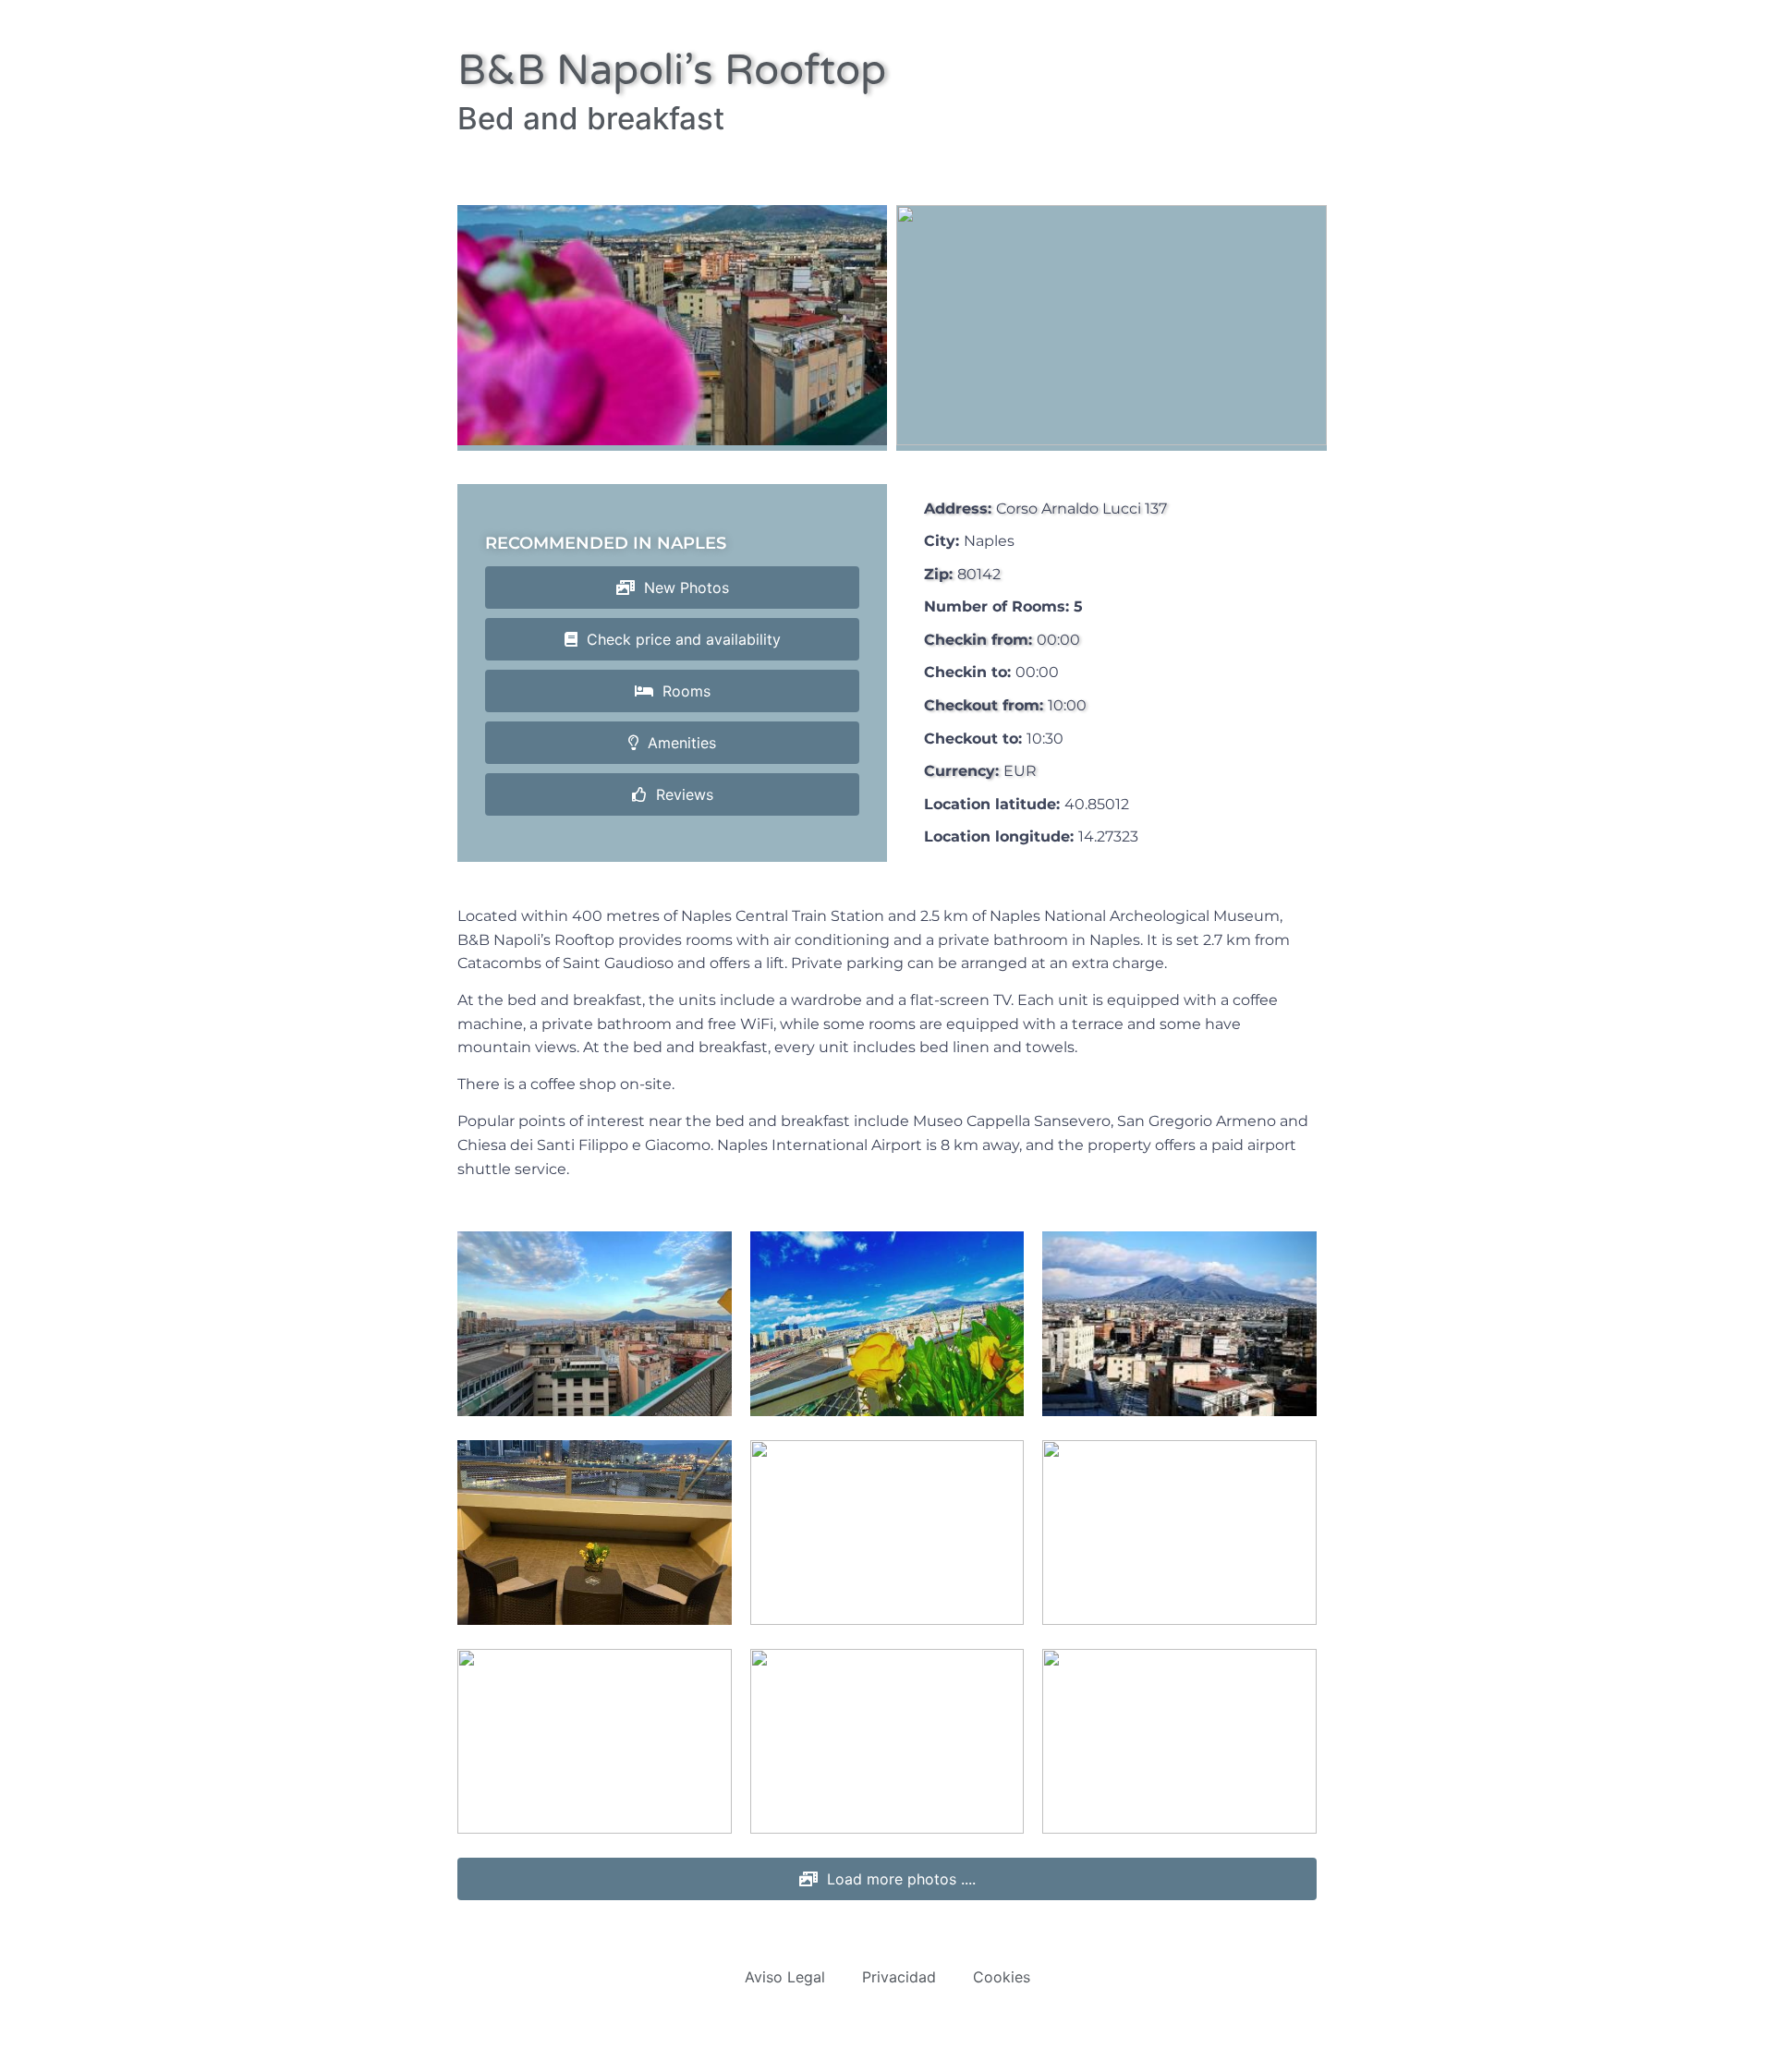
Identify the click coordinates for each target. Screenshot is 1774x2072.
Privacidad (899, 1977)
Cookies (1002, 1977)
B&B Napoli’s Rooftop (672, 71)
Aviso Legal (785, 1977)
